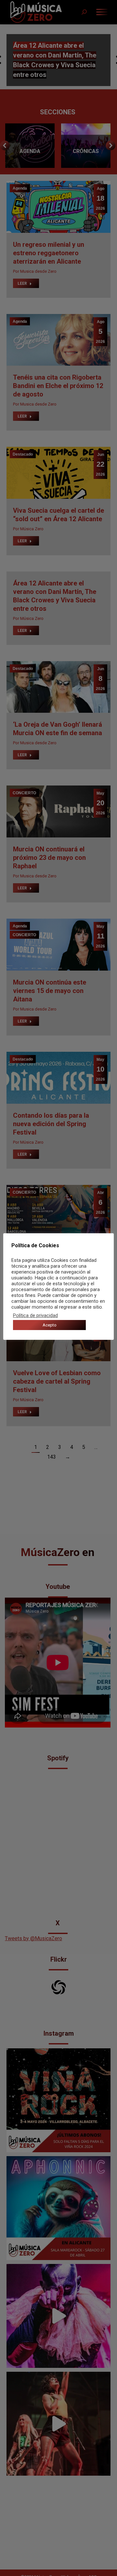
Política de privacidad (35, 1315)
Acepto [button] (50, 1325)
